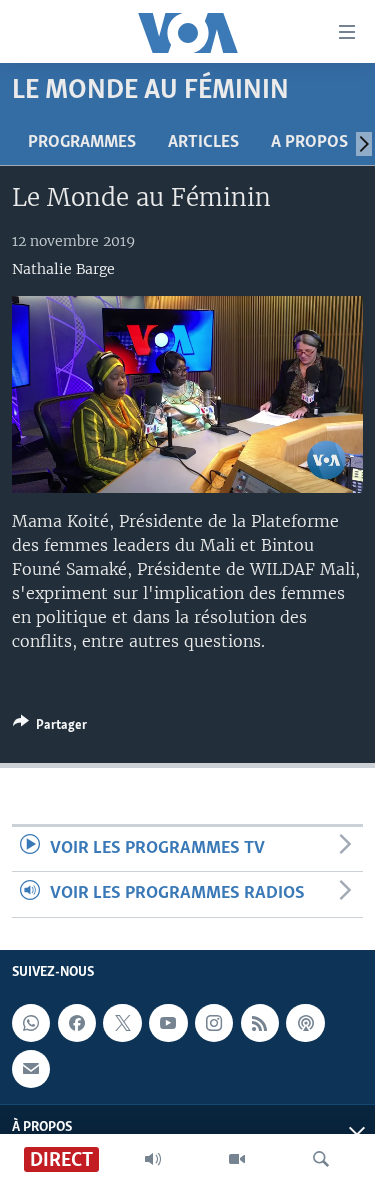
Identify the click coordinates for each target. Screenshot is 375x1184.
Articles (203, 143)
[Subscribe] (31, 1068)
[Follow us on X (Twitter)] (122, 1023)
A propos (309, 143)
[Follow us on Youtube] (168, 1023)
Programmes (82, 143)
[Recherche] (321, 1159)
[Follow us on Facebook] (77, 1023)
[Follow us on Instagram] (214, 1023)
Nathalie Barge (63, 269)
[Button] (50, 728)
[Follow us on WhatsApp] (31, 1023)
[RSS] (260, 1023)
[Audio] (153, 1159)
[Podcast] (305, 1023)
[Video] (237, 1159)
